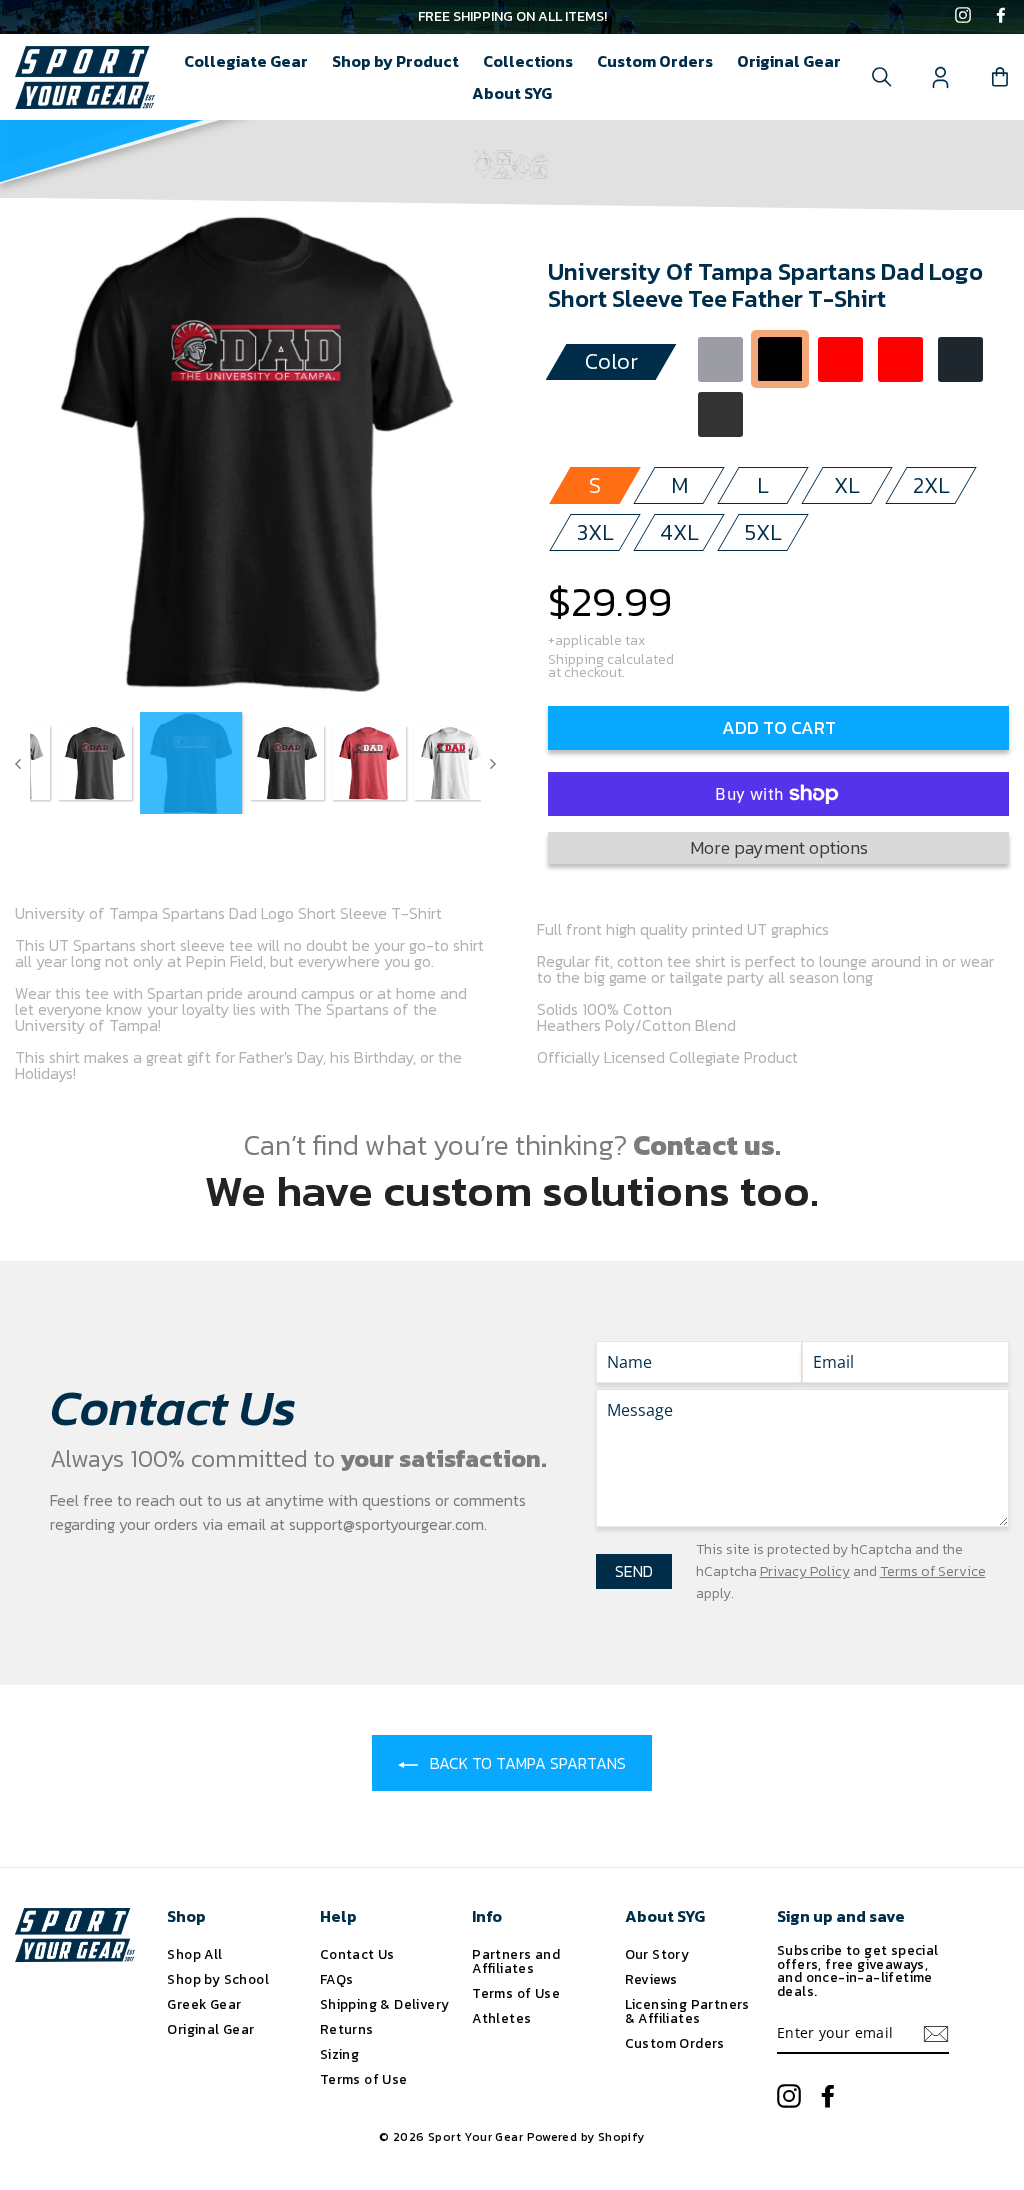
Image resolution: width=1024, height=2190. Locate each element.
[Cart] (1000, 77)
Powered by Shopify (586, 2137)
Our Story (657, 1954)
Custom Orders (655, 61)
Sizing (339, 2054)
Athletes (501, 2018)
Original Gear (789, 61)
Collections (528, 61)
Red (840, 359)
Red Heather (900, 359)
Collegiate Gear (246, 61)
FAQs (337, 1979)
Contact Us (357, 1954)
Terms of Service (933, 1571)
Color (611, 361)
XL (847, 485)
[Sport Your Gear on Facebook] (1001, 17)
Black (780, 359)
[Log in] (941, 77)
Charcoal (960, 359)
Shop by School (218, 1979)
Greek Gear (204, 2004)
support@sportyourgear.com (386, 1524)
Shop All (194, 1954)
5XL (763, 532)
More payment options (779, 847)
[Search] (882, 77)
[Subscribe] (936, 2034)
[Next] (493, 763)
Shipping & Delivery (385, 2004)
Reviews (651, 1979)
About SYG (512, 93)
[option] (512, 17)
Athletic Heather (720, 359)
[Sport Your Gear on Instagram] (963, 17)
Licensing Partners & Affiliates (687, 2011)
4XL (679, 532)
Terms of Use (364, 2079)
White (780, 414)
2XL (931, 485)
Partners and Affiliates (516, 1961)
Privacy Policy (805, 1571)
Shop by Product (395, 61)
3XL (595, 532)
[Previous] (18, 763)
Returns (347, 2029)
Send (634, 1571)
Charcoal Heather (720, 414)
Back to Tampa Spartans (526, 1763)
